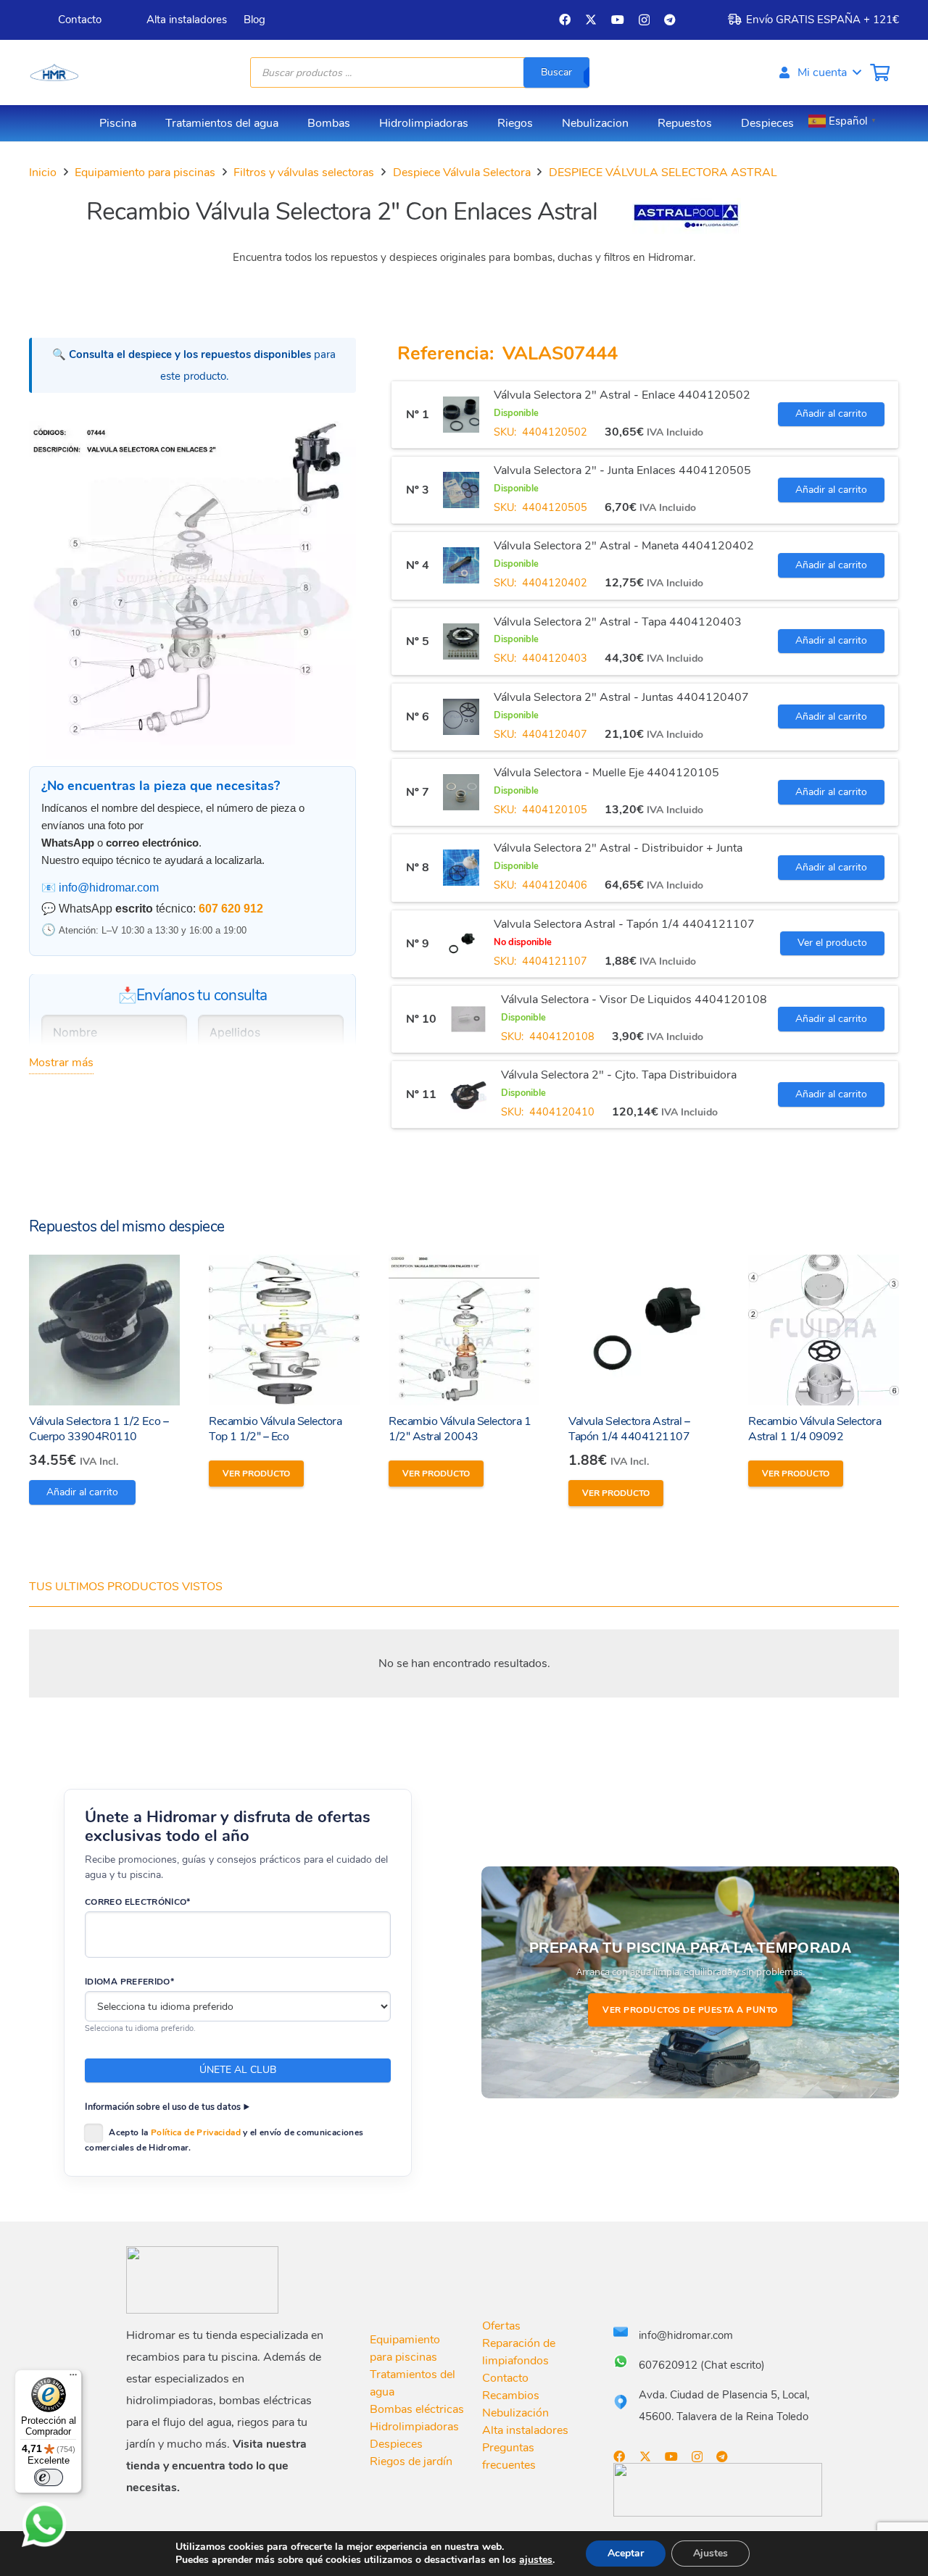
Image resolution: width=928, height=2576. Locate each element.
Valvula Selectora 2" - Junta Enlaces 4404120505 (622, 470)
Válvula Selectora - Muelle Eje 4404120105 (606, 773)
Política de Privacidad (196, 2132)
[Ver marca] (687, 230)
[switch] (49, 2477)
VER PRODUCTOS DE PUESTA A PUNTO (690, 2010)
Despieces (396, 2444)
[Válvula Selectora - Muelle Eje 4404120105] (461, 792)
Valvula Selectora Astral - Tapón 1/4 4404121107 (624, 924)
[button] (819, 72)
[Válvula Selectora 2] (461, 415)
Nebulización (515, 2413)
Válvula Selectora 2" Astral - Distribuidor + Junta (618, 848)
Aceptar (626, 2553)
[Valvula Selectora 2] (461, 490)
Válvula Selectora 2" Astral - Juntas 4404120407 (621, 697)
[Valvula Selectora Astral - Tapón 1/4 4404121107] (461, 944)
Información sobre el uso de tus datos (163, 2107)
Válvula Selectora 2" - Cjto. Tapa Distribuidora (619, 1075)
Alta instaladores (525, 2430)
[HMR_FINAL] (202, 2280)
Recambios (511, 2396)
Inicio (43, 173)
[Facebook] (565, 20)
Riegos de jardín (411, 2461)
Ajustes (710, 2553)
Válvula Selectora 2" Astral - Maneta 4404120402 (624, 546)
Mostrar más (61, 1063)
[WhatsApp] (44, 2525)
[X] (591, 20)
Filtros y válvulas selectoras (304, 173)
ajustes (536, 2560)
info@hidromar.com (109, 888)
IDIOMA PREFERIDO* (129, 1982)
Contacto (505, 2378)
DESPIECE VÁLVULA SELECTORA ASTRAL (663, 173)
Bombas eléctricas (417, 2409)
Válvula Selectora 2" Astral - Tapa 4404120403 (618, 622)
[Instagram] (644, 20)
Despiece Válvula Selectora (462, 173)
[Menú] (73, 2378)
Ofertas (501, 2326)
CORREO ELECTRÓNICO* (138, 1902)
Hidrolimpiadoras (414, 2427)
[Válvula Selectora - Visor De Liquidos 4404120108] (468, 1019)
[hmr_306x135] (54, 72)
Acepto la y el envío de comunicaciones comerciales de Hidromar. (224, 2140)
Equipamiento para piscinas (145, 173)
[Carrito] (880, 72)
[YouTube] (618, 20)
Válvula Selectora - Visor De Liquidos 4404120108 (634, 1000)
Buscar (556, 72)
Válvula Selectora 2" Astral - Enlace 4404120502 (622, 395)
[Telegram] (670, 20)
